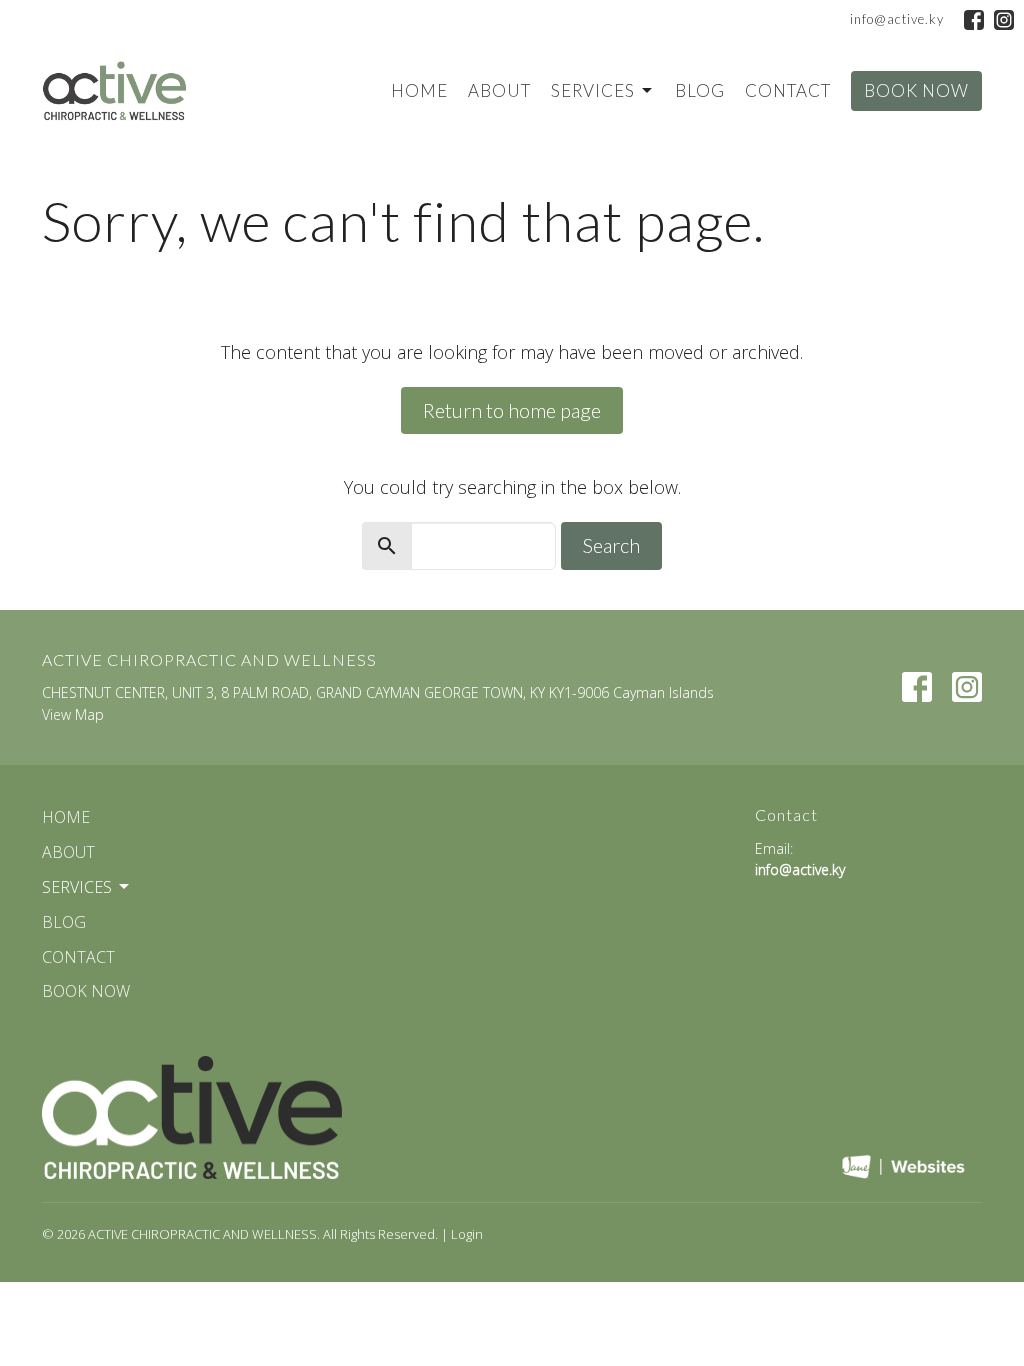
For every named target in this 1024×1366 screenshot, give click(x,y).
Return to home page (512, 410)
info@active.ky (897, 19)
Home (419, 90)
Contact (788, 90)
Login (467, 1234)
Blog (700, 90)
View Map (73, 714)
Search (611, 545)
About (499, 90)
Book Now (916, 90)
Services (593, 90)
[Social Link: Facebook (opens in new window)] (974, 20)
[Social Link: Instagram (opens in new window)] (1004, 20)
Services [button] (77, 887)
